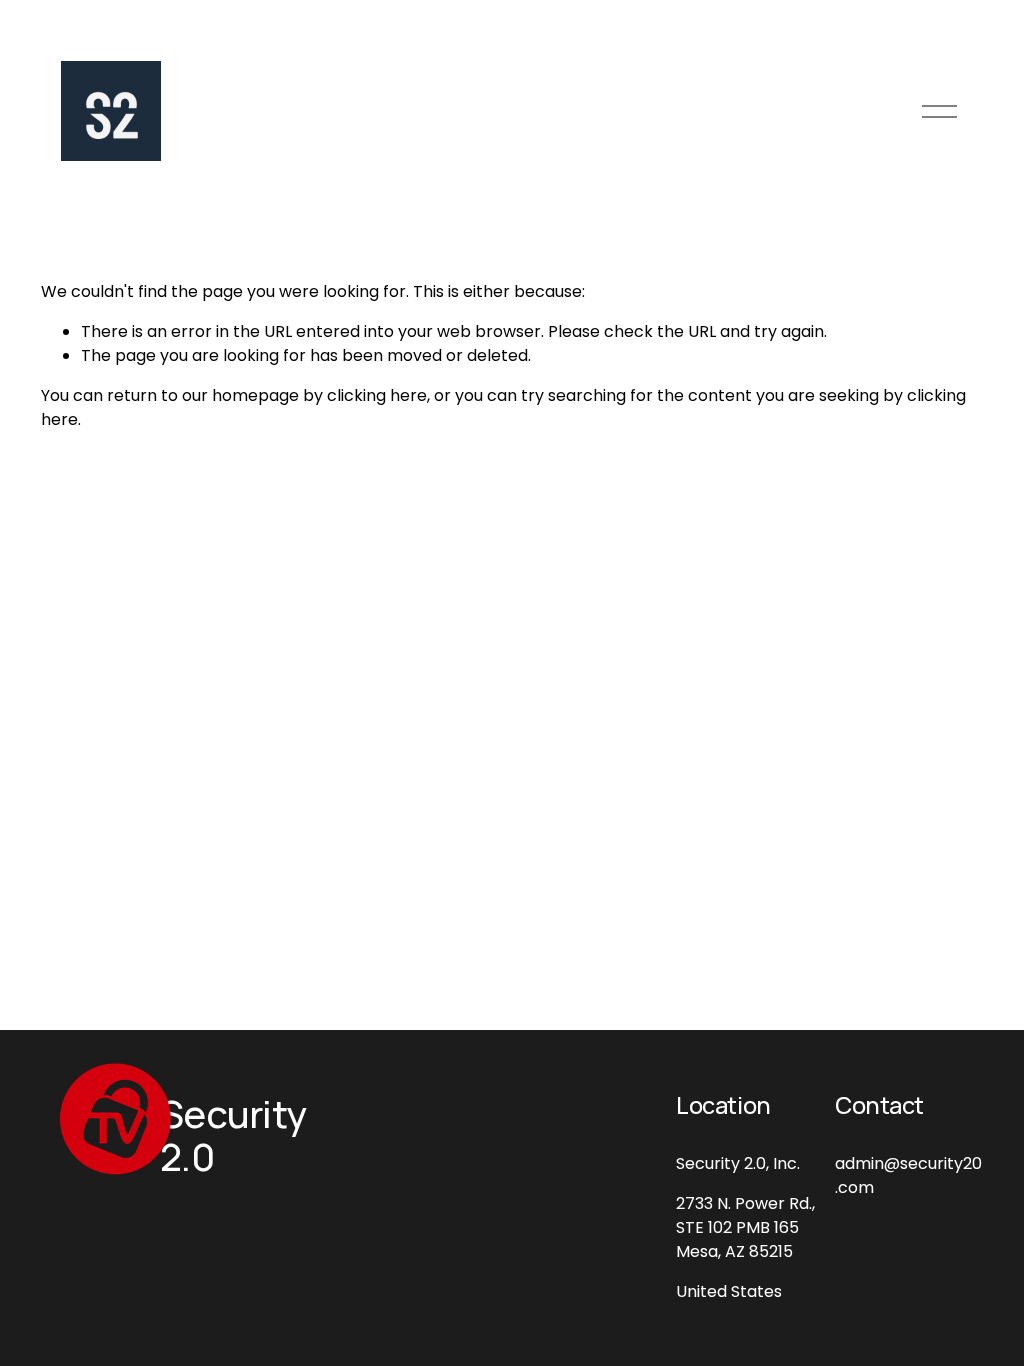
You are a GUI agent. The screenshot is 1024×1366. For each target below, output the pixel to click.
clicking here (377, 395)
